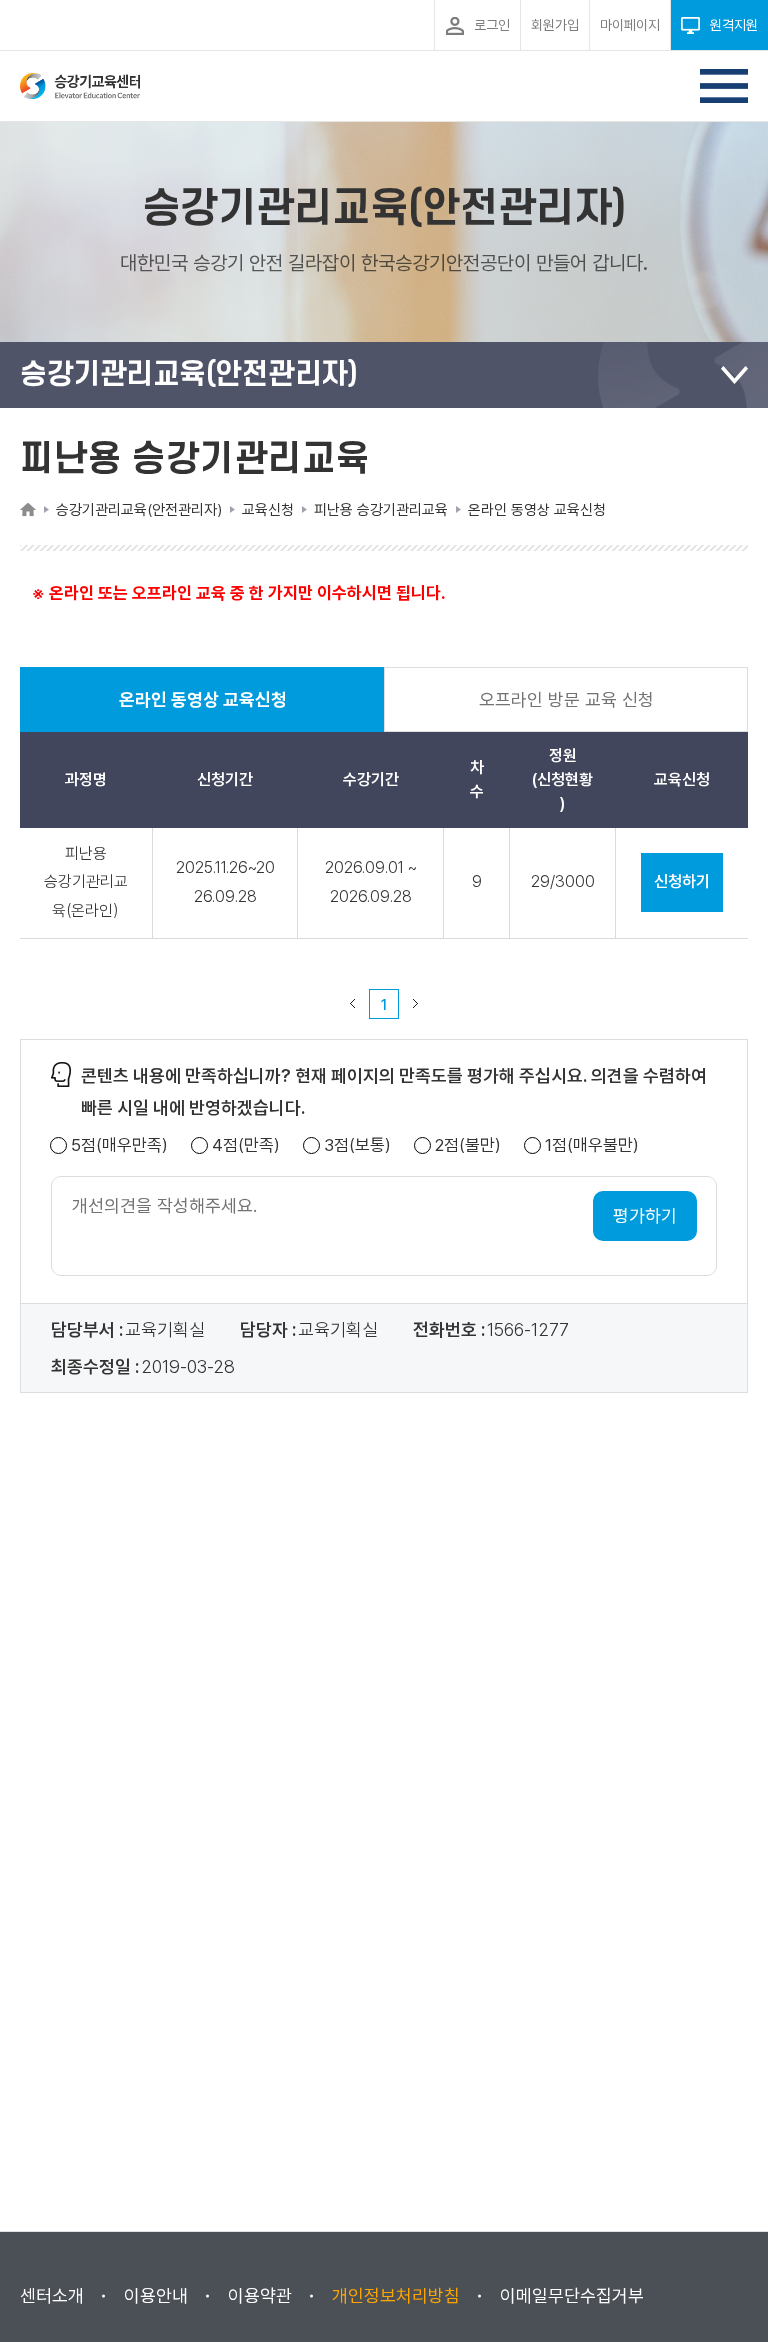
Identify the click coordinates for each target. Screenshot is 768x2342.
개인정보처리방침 (396, 2295)
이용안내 (156, 2295)
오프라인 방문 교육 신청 (566, 699)
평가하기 (645, 1215)
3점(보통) (357, 1145)
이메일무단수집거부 (572, 2295)
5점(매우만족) (119, 1145)
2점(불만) (468, 1145)
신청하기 (682, 881)
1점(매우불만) (592, 1145)
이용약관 (260, 2295)
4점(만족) (246, 1145)
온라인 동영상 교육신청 (203, 710)
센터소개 (52, 2295)
